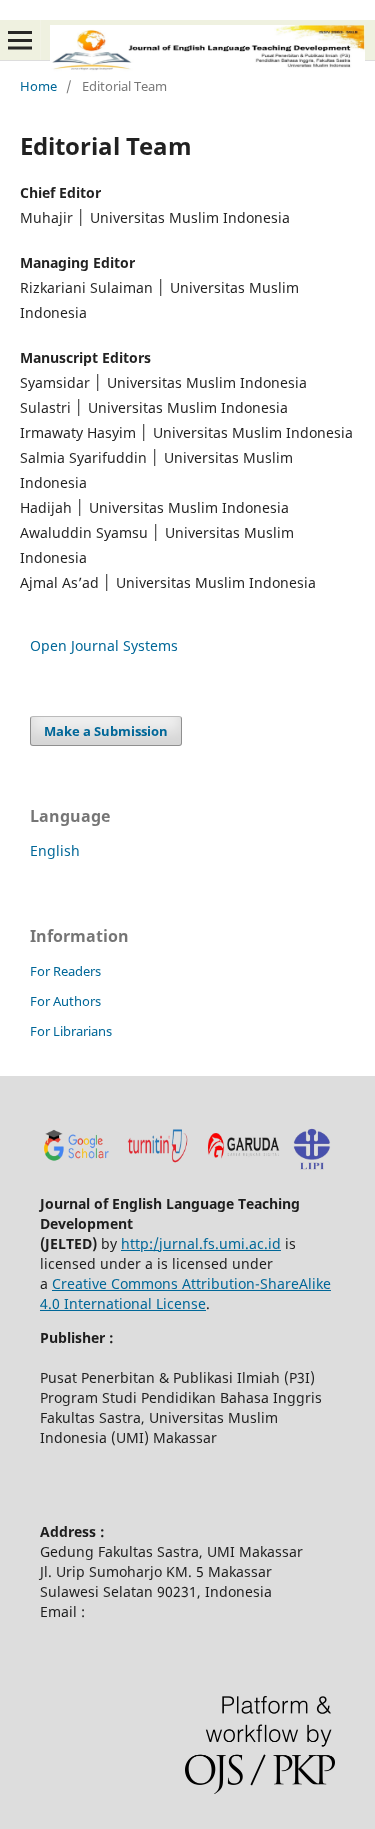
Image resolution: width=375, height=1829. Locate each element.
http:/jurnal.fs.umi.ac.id (201, 1243)
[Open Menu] (20, 40)
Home (38, 86)
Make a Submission (106, 731)
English (55, 850)
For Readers (65, 971)
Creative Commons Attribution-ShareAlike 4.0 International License (185, 1293)
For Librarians (71, 1031)
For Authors (65, 1001)
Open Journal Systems (104, 645)
